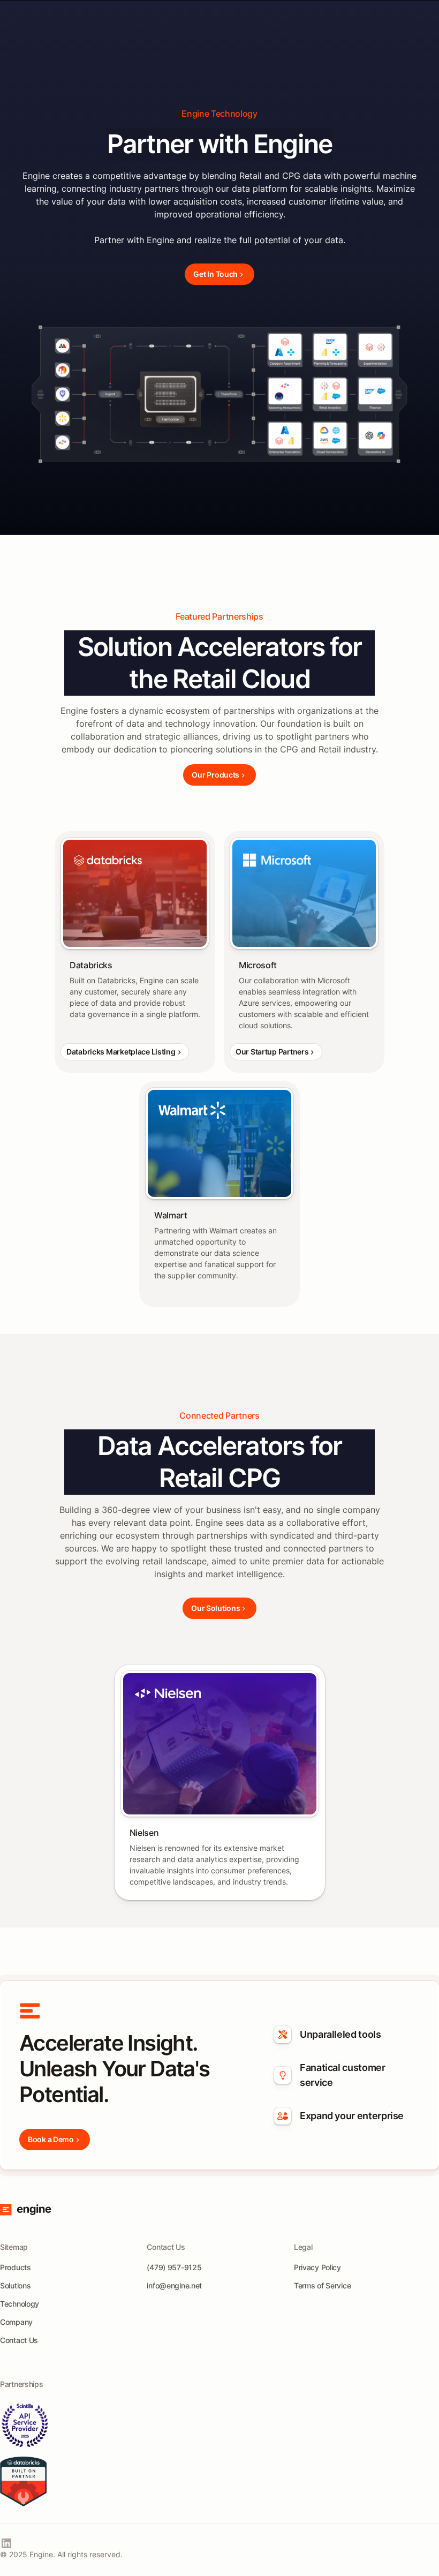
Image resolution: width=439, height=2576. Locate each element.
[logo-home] (26, 2210)
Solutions (15, 2285)
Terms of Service (323, 2285)
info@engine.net (174, 2285)
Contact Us (19, 2340)
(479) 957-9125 (174, 2267)
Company (16, 2322)
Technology (20, 2304)
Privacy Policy (317, 2267)
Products (16, 2267)
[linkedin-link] (6, 2543)
